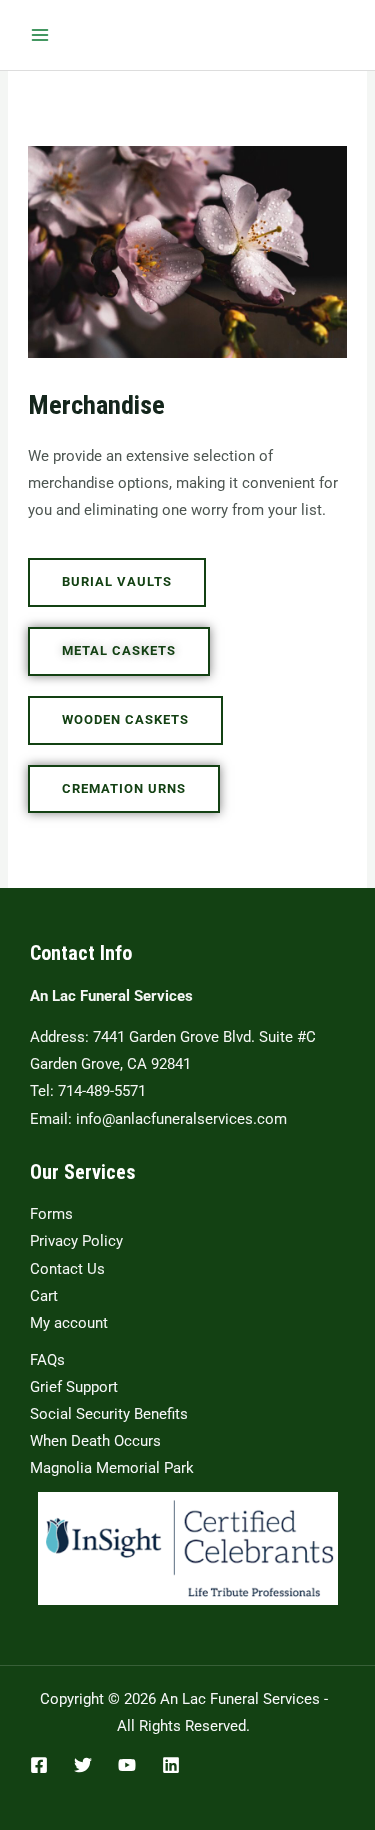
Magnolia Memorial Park (112, 1468)
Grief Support (74, 1387)
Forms (51, 1214)
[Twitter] (83, 1765)
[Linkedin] (171, 1765)
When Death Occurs (95, 1441)
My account (69, 1323)
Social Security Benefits (109, 1414)
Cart (44, 1296)
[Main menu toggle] (40, 35)
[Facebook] (39, 1765)
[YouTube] (127, 1765)
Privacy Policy (76, 1241)
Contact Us (67, 1269)
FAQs (47, 1360)
